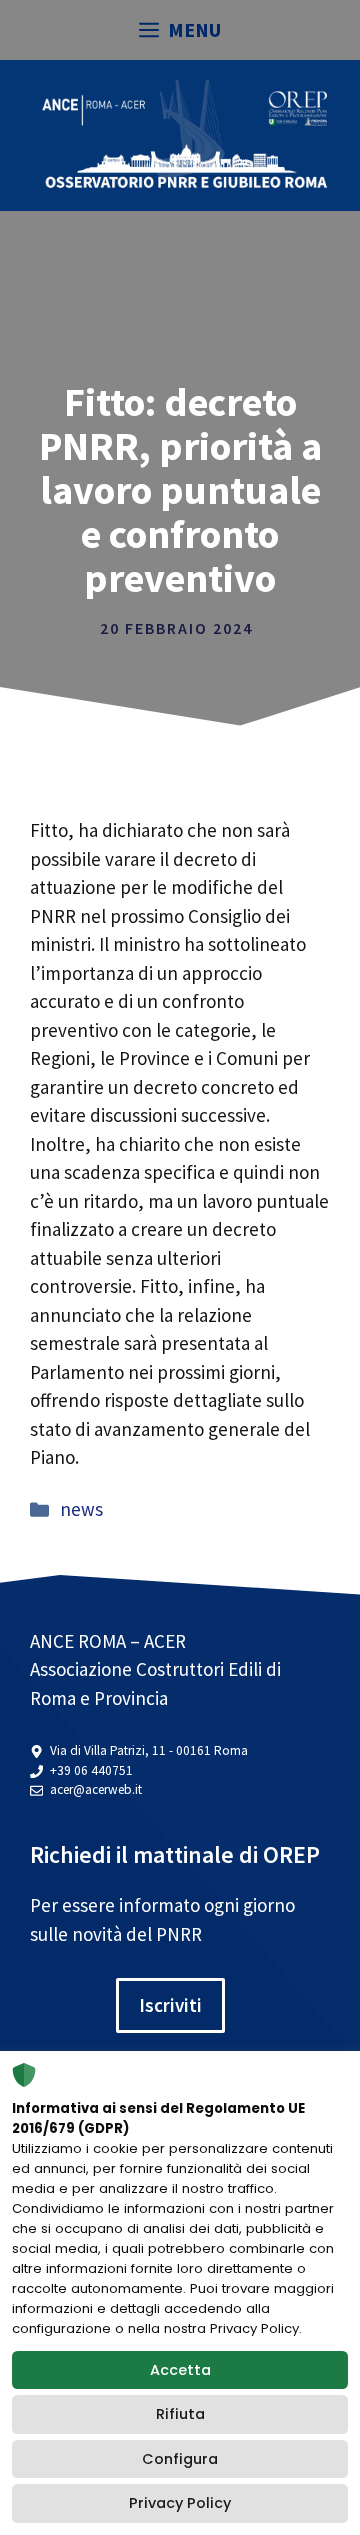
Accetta (180, 2370)
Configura (180, 2459)
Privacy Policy (180, 2503)
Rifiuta (180, 2414)
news (81, 1509)
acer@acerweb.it (96, 1789)
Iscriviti (170, 2005)
